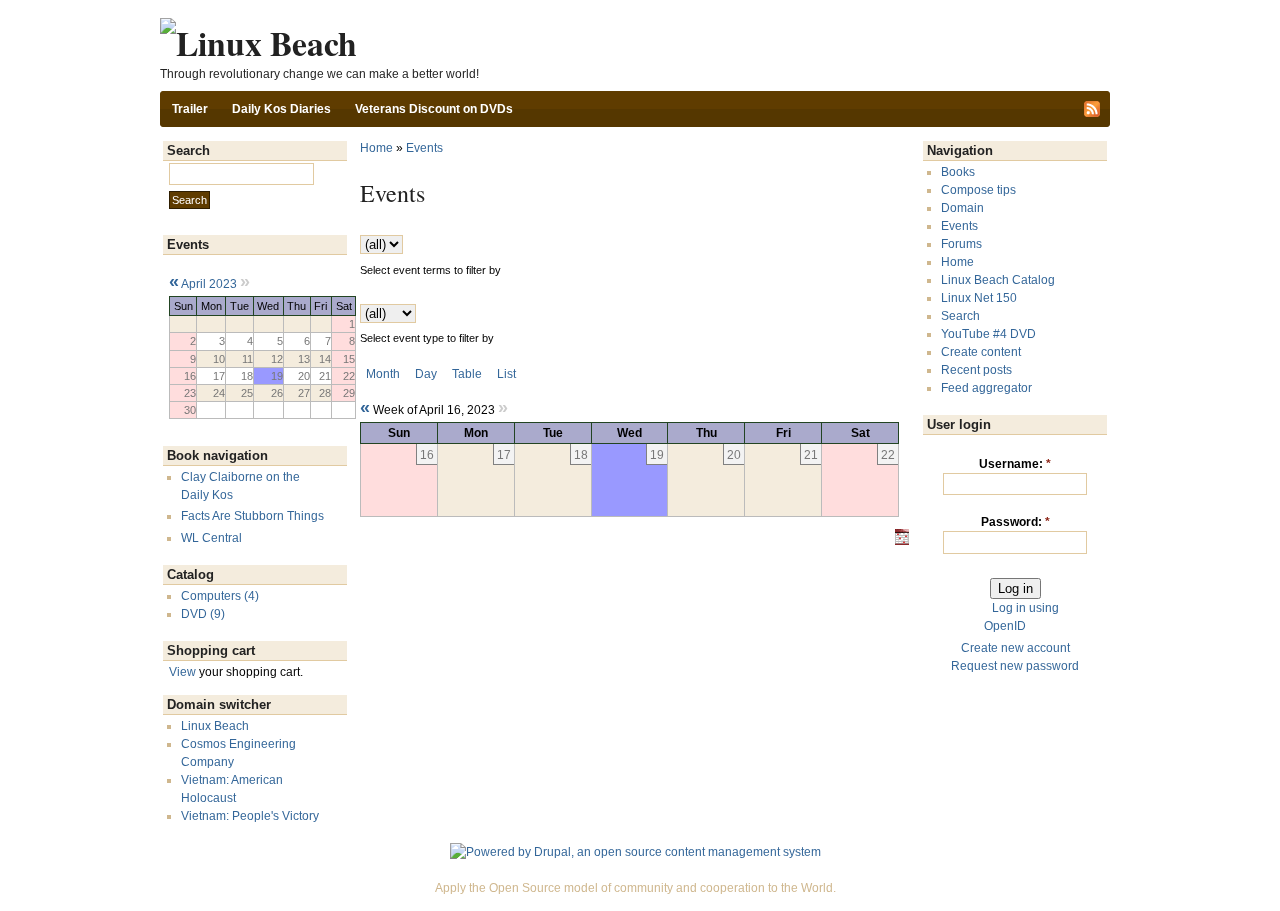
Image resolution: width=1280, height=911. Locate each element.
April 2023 (209, 284)
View (182, 672)
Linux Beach (215, 726)
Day (426, 374)
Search (960, 316)
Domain (962, 208)
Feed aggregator (986, 388)
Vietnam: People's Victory (250, 816)
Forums (961, 244)
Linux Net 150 (979, 298)
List (506, 374)
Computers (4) (220, 596)
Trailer (190, 109)
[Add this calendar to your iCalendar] (902, 541)
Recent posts (976, 370)
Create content (981, 352)
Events (424, 148)
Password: (1015, 522)
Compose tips (978, 190)
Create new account (1015, 648)
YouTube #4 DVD (988, 334)
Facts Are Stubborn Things (252, 516)
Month (383, 374)
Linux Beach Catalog (998, 280)
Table (467, 374)
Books (958, 172)
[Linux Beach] (258, 42)
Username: (1015, 464)
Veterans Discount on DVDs (434, 109)
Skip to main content (635, 9)
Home (376, 148)
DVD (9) (203, 614)
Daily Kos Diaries (281, 109)
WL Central (211, 538)
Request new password (1015, 666)
